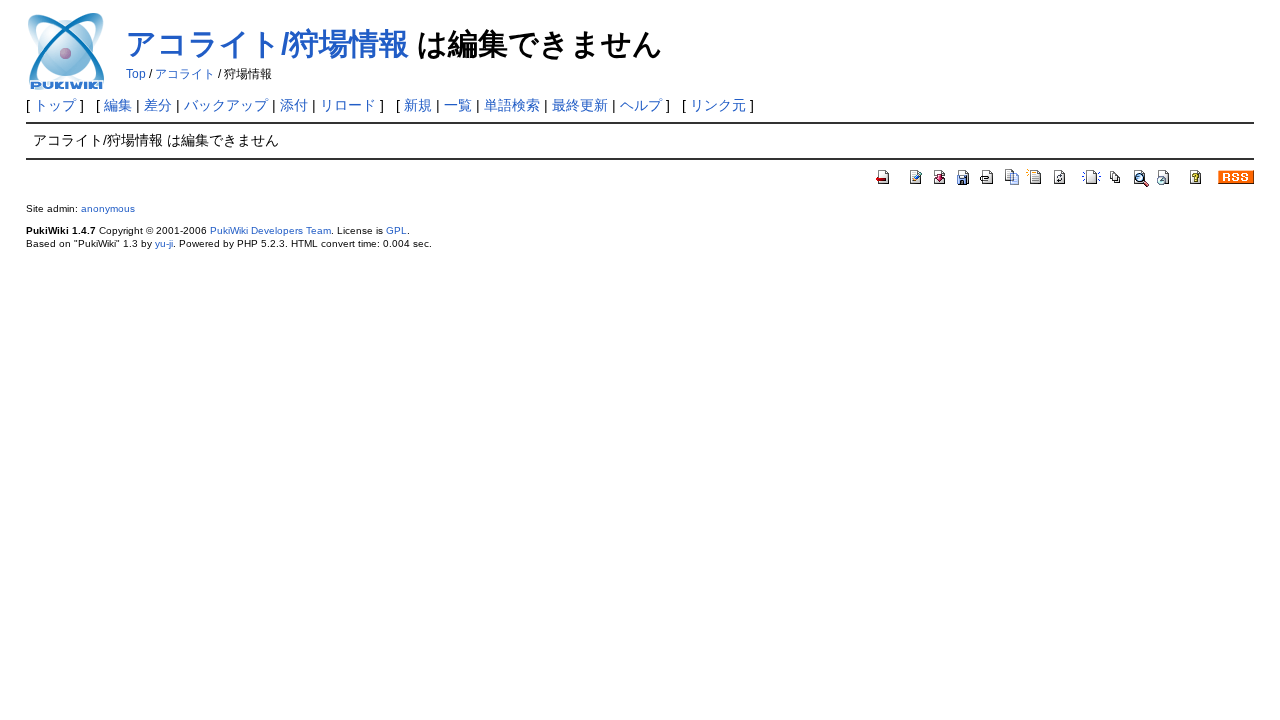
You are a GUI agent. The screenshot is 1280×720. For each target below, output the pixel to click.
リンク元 (718, 105)
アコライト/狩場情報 (267, 43)
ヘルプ (641, 105)
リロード (348, 105)
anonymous (108, 208)
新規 (418, 105)
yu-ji (164, 243)
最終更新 (580, 105)
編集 (118, 105)
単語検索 (512, 105)
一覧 (458, 105)
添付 (294, 105)
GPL (396, 230)
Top (136, 74)
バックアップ (226, 105)
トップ (55, 105)
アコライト (185, 74)
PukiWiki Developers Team (270, 230)
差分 (158, 105)
